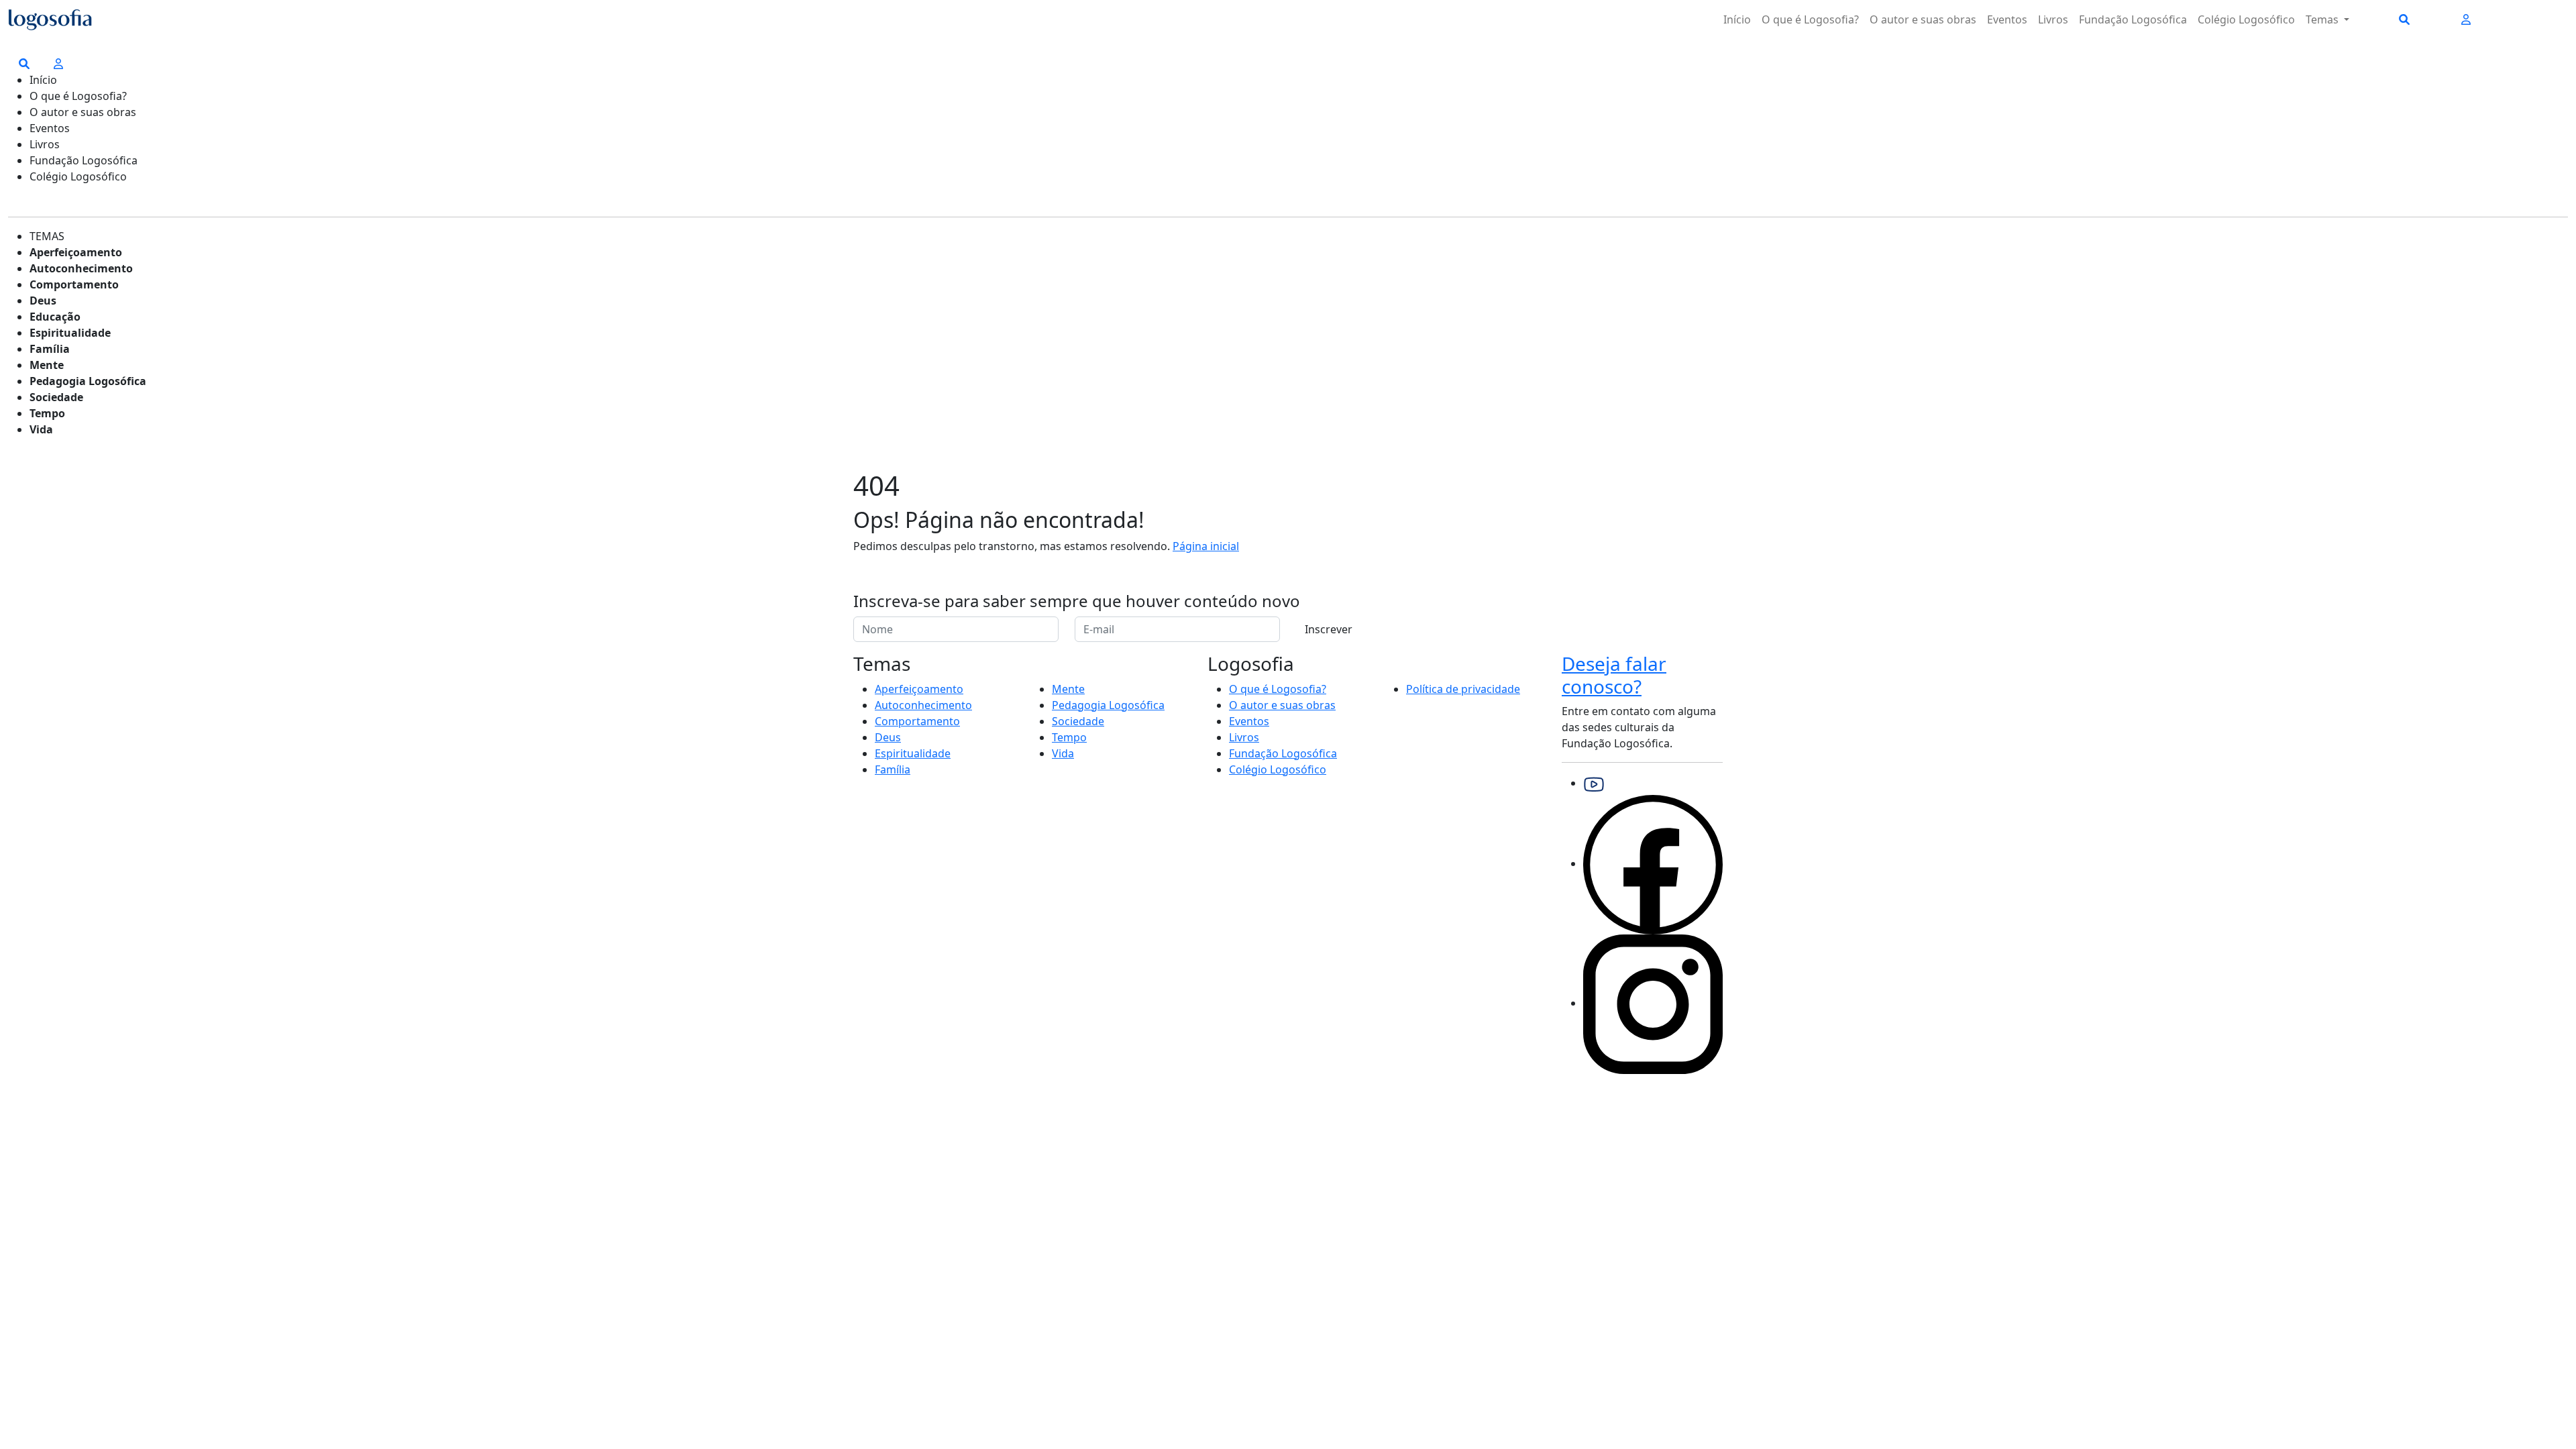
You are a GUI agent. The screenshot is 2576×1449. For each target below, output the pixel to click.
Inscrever (1329, 629)
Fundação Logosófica (2133, 19)
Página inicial (1206, 546)
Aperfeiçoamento (76, 252)
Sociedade (56, 397)
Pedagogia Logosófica (88, 381)
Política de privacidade (1463, 689)
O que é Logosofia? (1810, 19)
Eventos (2007, 19)
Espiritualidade (70, 333)
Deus (43, 301)
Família (50, 349)
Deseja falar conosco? (1614, 675)
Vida (41, 429)
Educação (55, 317)
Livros (2053, 19)
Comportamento (74, 284)
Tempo (47, 413)
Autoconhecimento (81, 268)
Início (1737, 19)
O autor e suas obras (1923, 19)
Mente (47, 365)
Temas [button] (2323, 19)
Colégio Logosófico (2246, 19)
